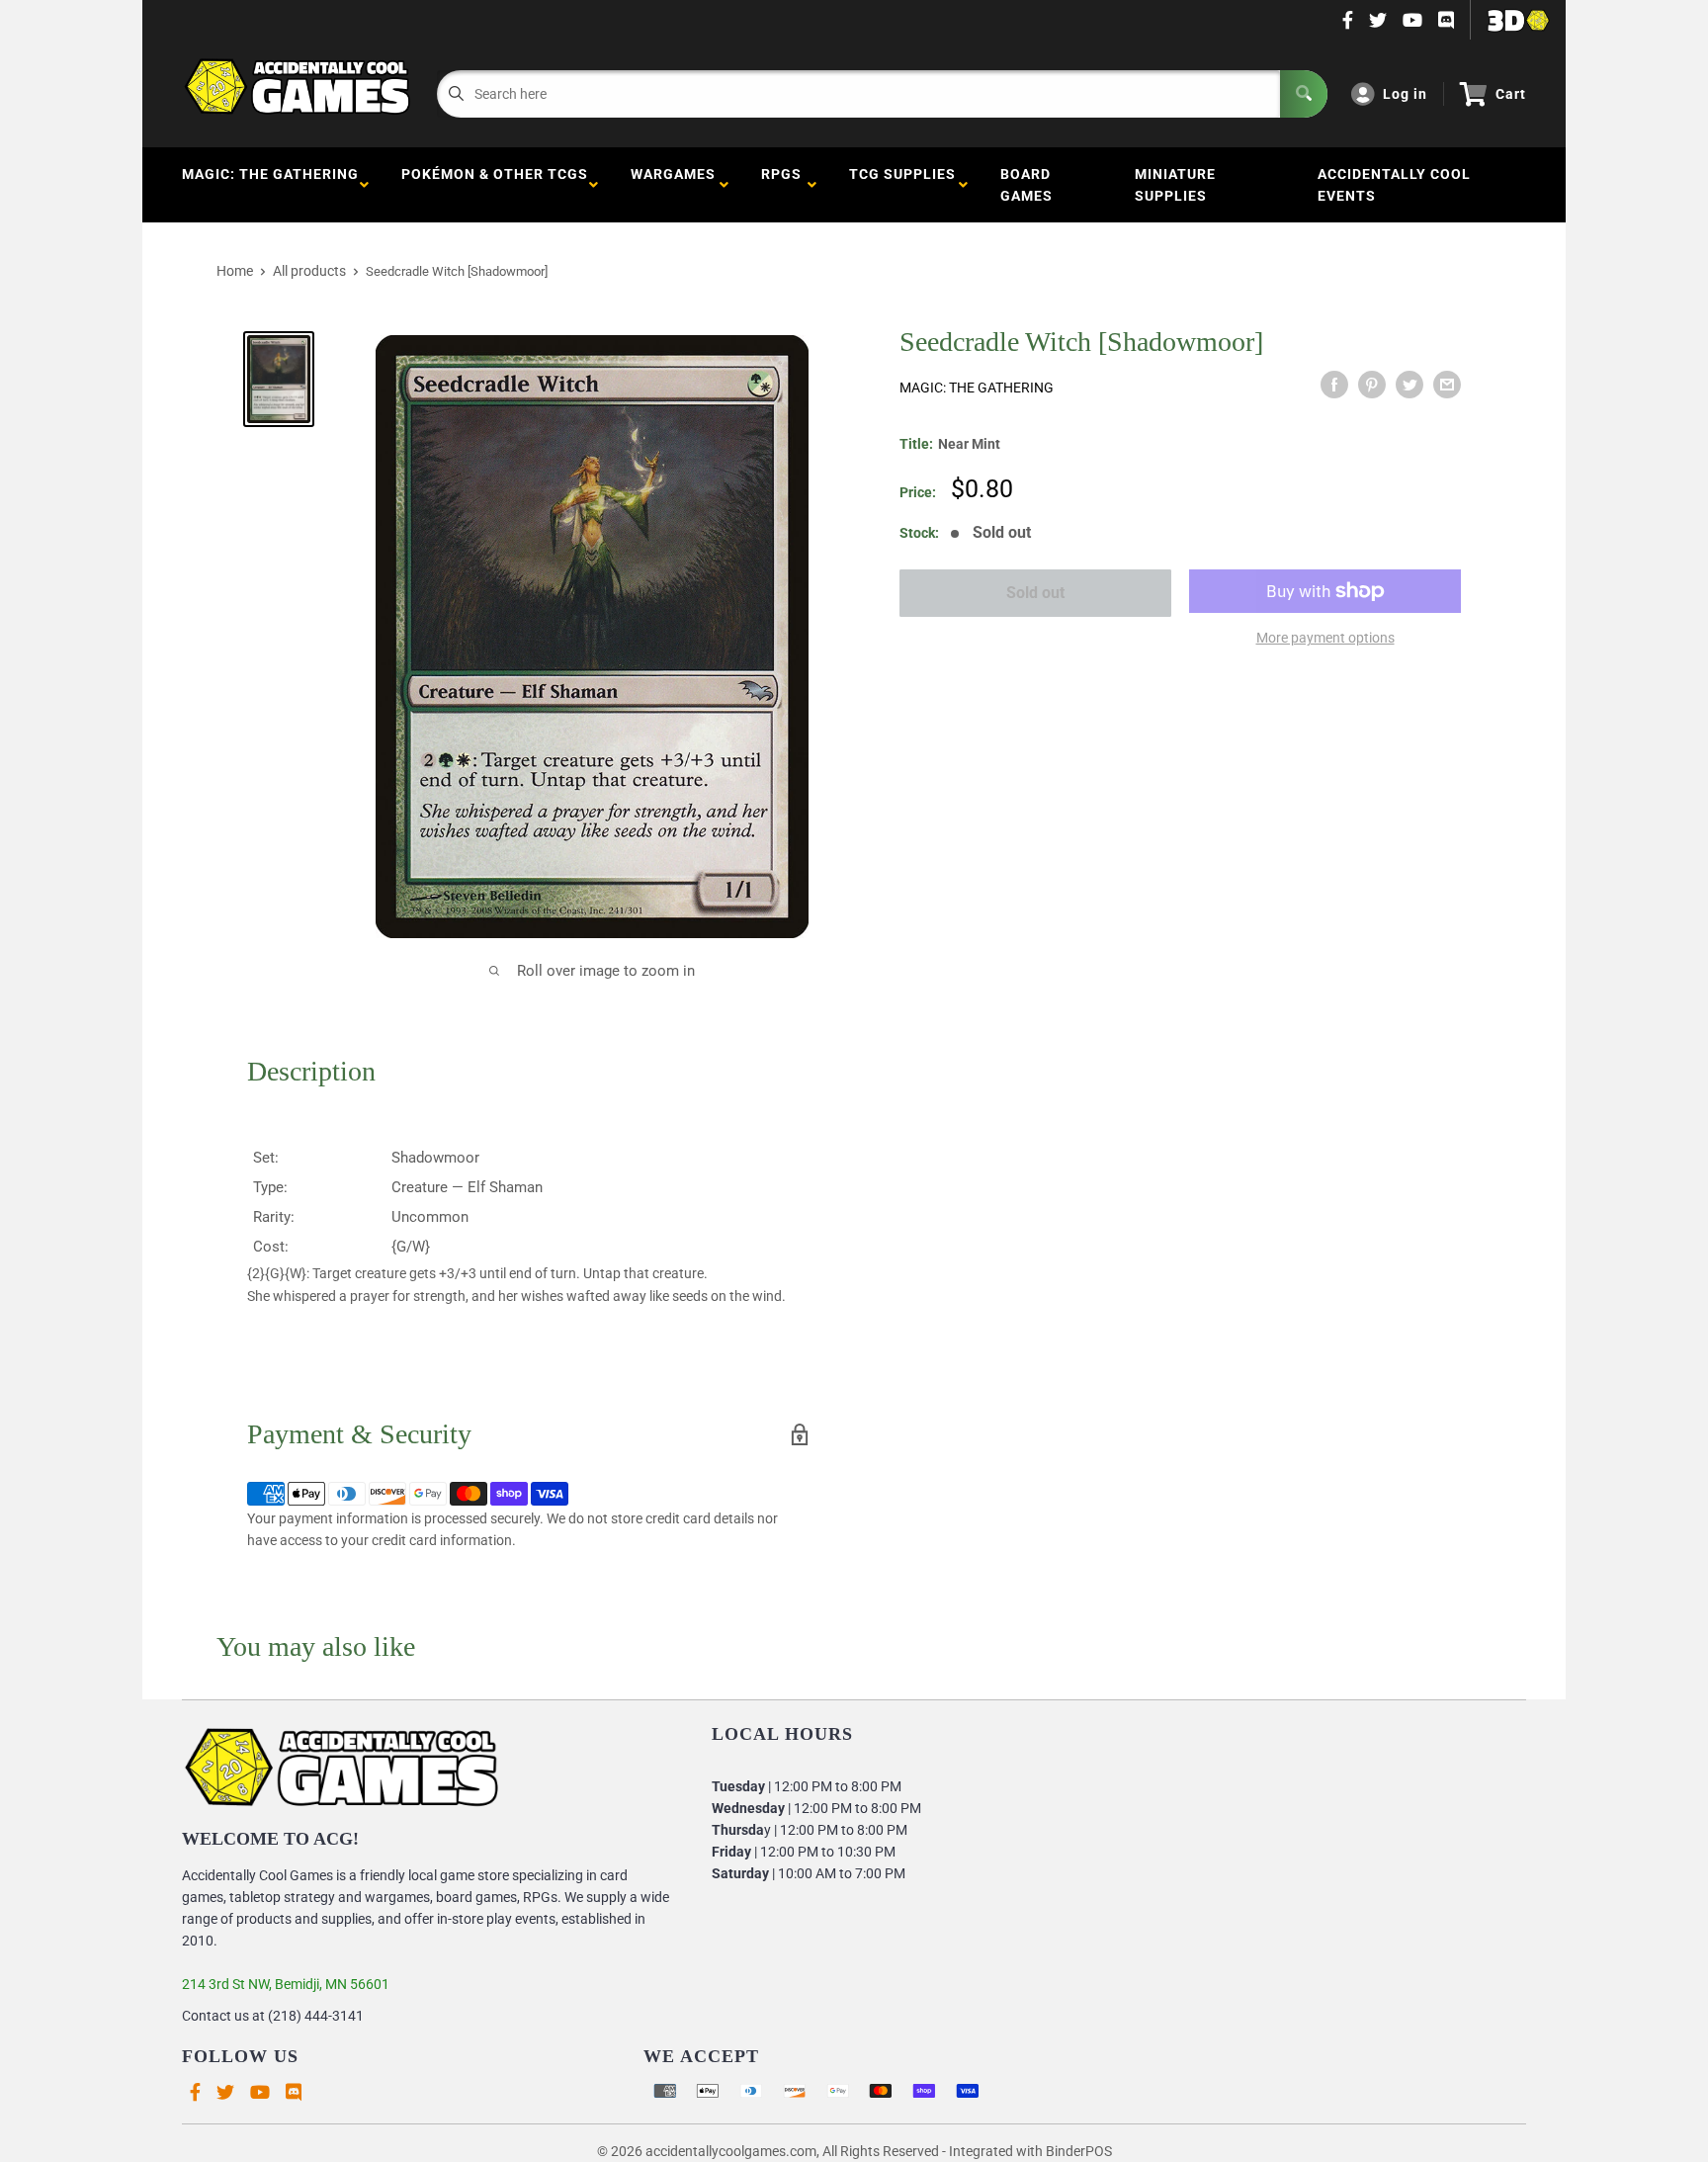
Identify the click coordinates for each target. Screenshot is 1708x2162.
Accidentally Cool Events (1394, 185)
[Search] (1304, 94)
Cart (1511, 94)
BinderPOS (1079, 2151)
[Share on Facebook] (1334, 385)
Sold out (1035, 593)
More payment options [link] (1325, 638)
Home (235, 271)
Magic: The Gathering (270, 185)
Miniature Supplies (1175, 185)
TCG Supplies (902, 185)
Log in (1405, 94)
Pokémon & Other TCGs (495, 185)
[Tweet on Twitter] (1409, 385)
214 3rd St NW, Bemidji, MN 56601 (286, 1984)
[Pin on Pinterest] (1372, 385)
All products (309, 271)
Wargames (673, 185)
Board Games (1026, 185)
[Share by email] (1447, 385)
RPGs (781, 185)
